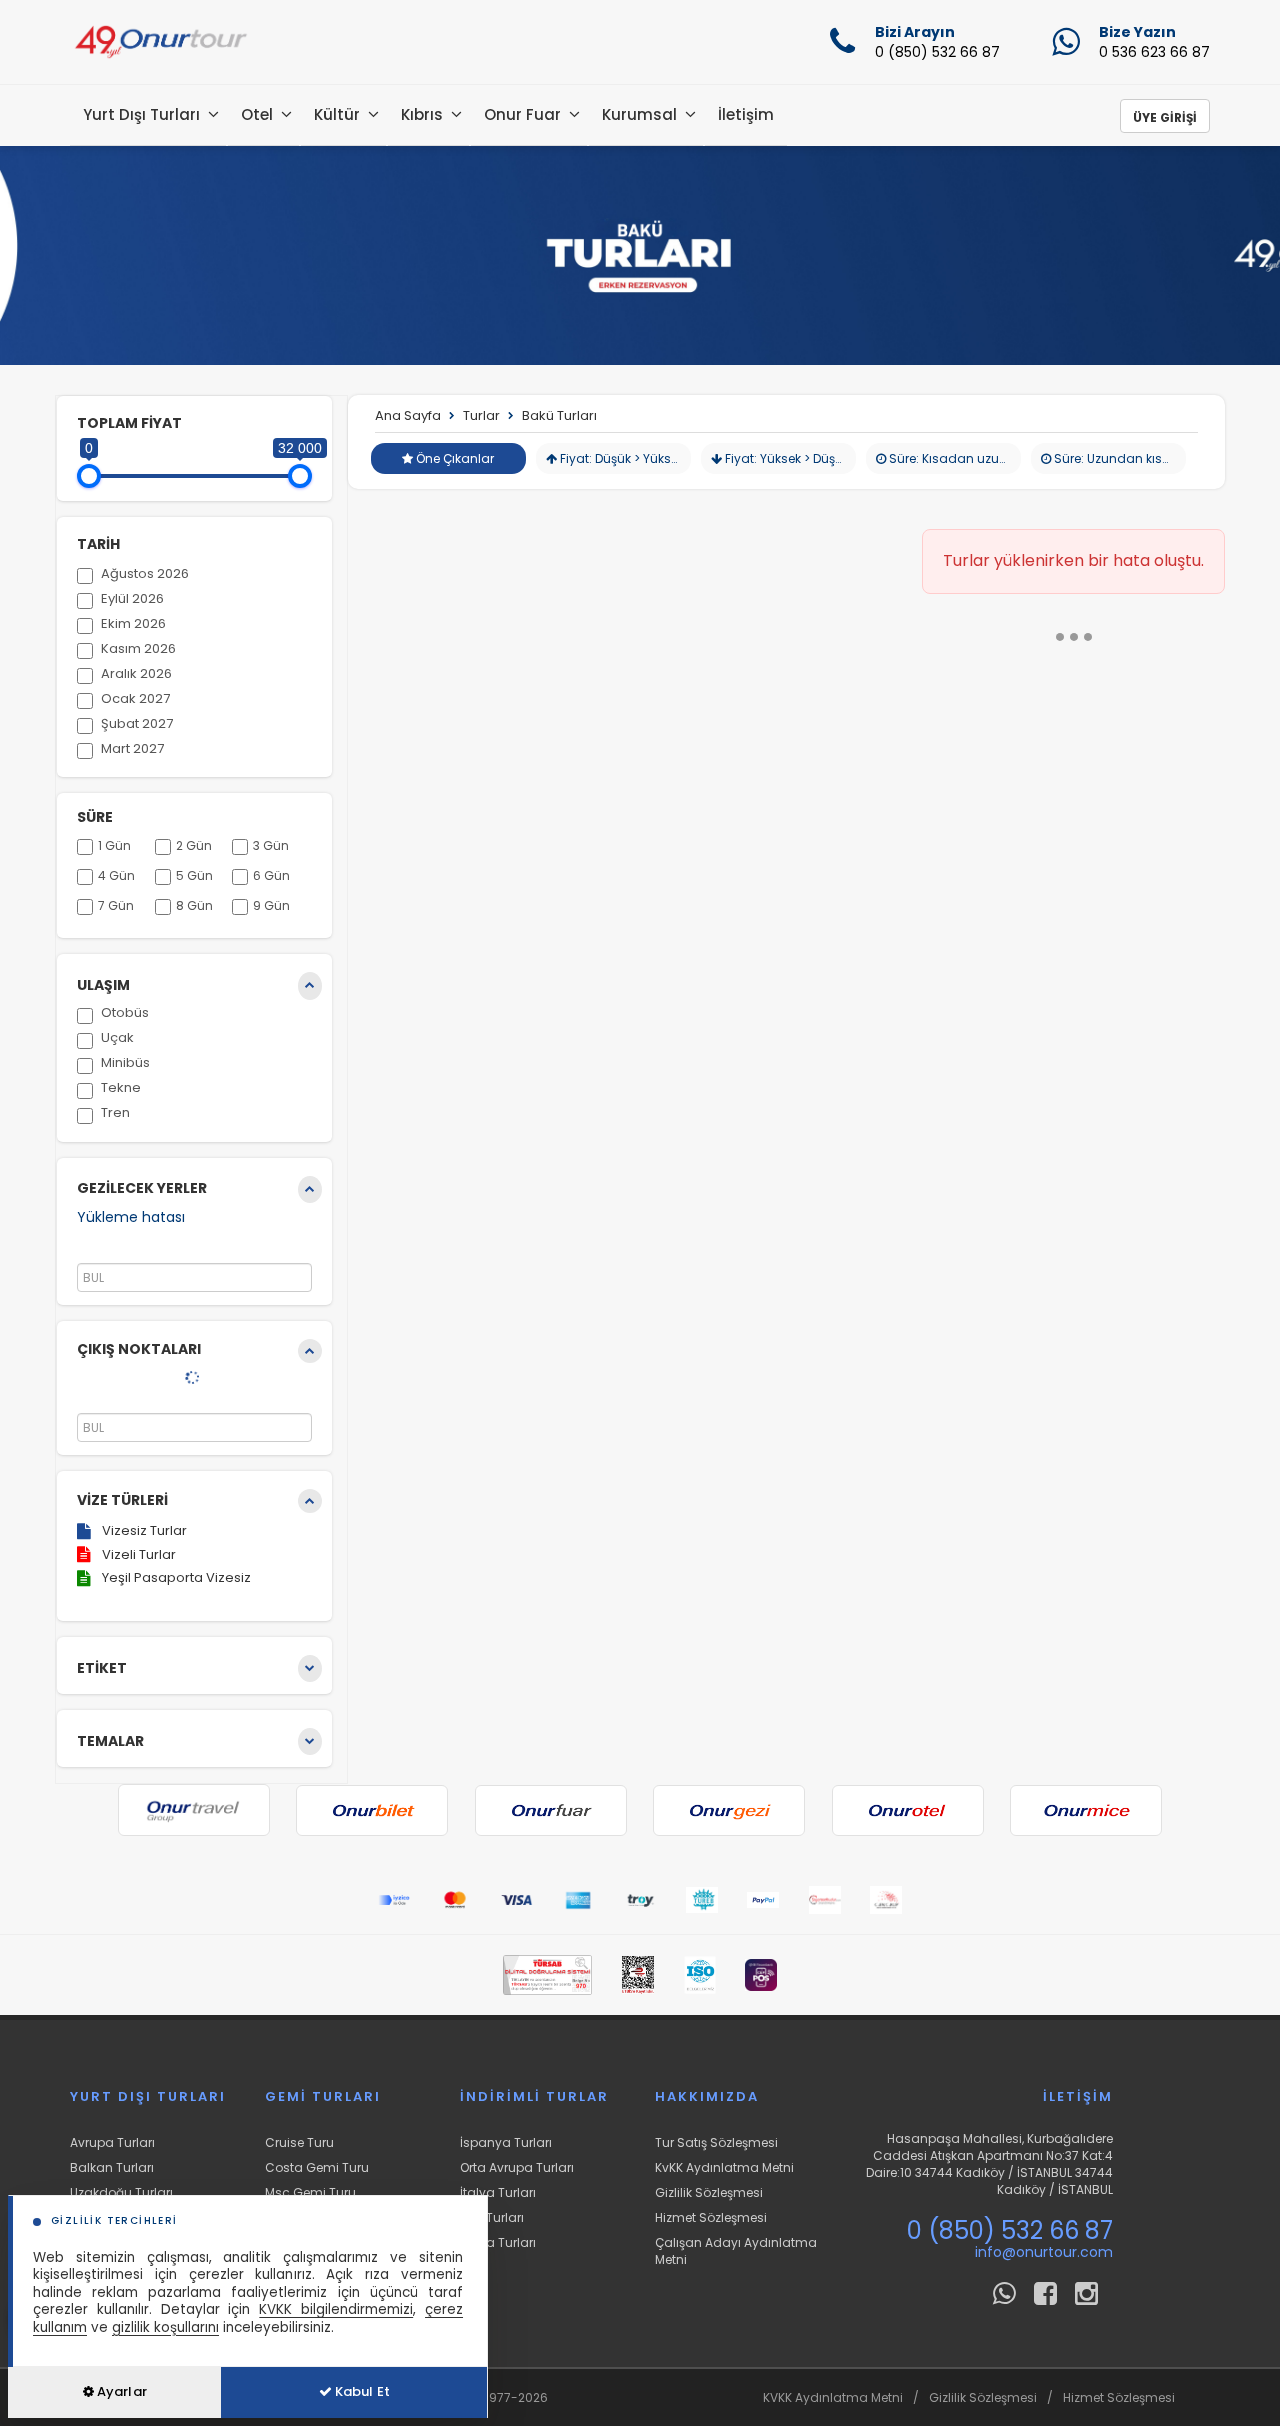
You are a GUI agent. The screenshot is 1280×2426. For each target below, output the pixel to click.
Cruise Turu (299, 2142)
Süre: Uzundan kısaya (1118, 458)
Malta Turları (498, 2242)
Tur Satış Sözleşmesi (716, 2142)
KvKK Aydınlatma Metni (724, 2167)
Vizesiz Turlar (144, 1530)
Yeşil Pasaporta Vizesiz (176, 1577)
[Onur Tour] (160, 42)
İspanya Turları (506, 2142)
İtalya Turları (498, 2192)
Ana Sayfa (408, 415)
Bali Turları (492, 2217)
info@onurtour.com (1044, 2252)
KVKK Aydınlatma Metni (833, 2397)
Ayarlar (120, 2391)
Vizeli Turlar (139, 1554)
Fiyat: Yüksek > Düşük (785, 458)
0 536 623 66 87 (1154, 52)
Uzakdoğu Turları (121, 2192)
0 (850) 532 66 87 (937, 52)
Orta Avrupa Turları (517, 2167)
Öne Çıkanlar (453, 458)
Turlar (481, 415)
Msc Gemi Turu (310, 2192)
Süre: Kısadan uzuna (951, 458)
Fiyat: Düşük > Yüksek (620, 458)
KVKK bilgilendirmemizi (336, 2309)
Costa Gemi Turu (317, 2167)
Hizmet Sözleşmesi (711, 2217)
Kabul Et (361, 2391)
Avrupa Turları (112, 2142)
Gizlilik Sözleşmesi (709, 2192)
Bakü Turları (559, 415)
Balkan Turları (112, 2167)
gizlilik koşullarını (165, 2327)
